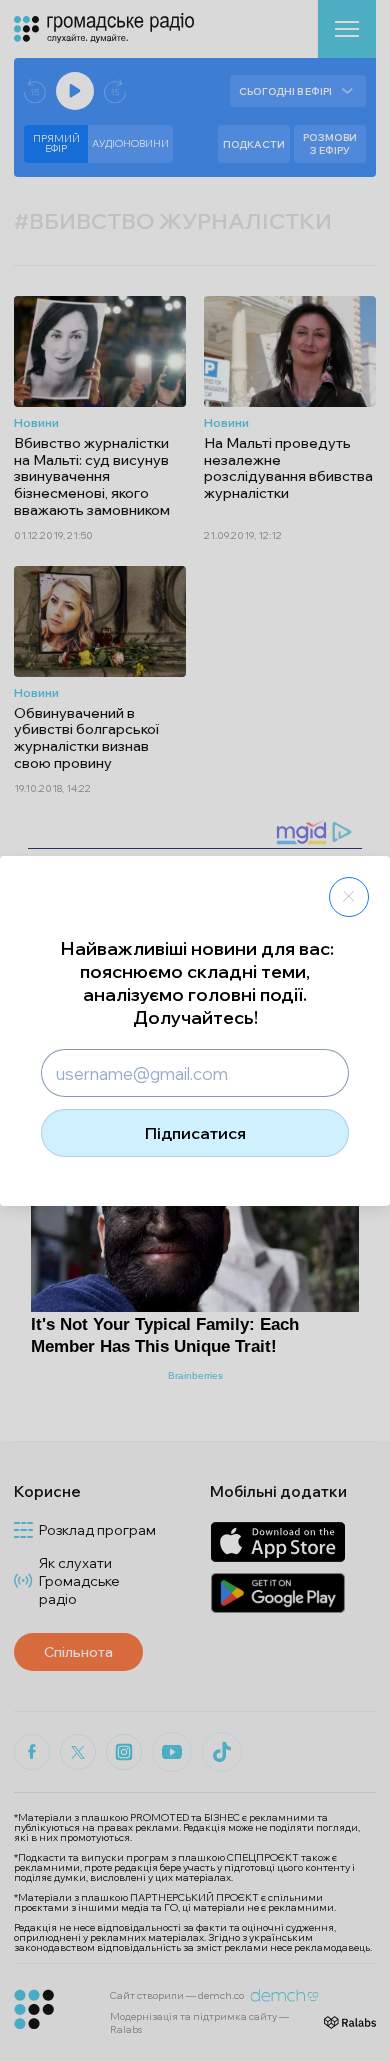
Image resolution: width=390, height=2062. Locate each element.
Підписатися (195, 1133)
